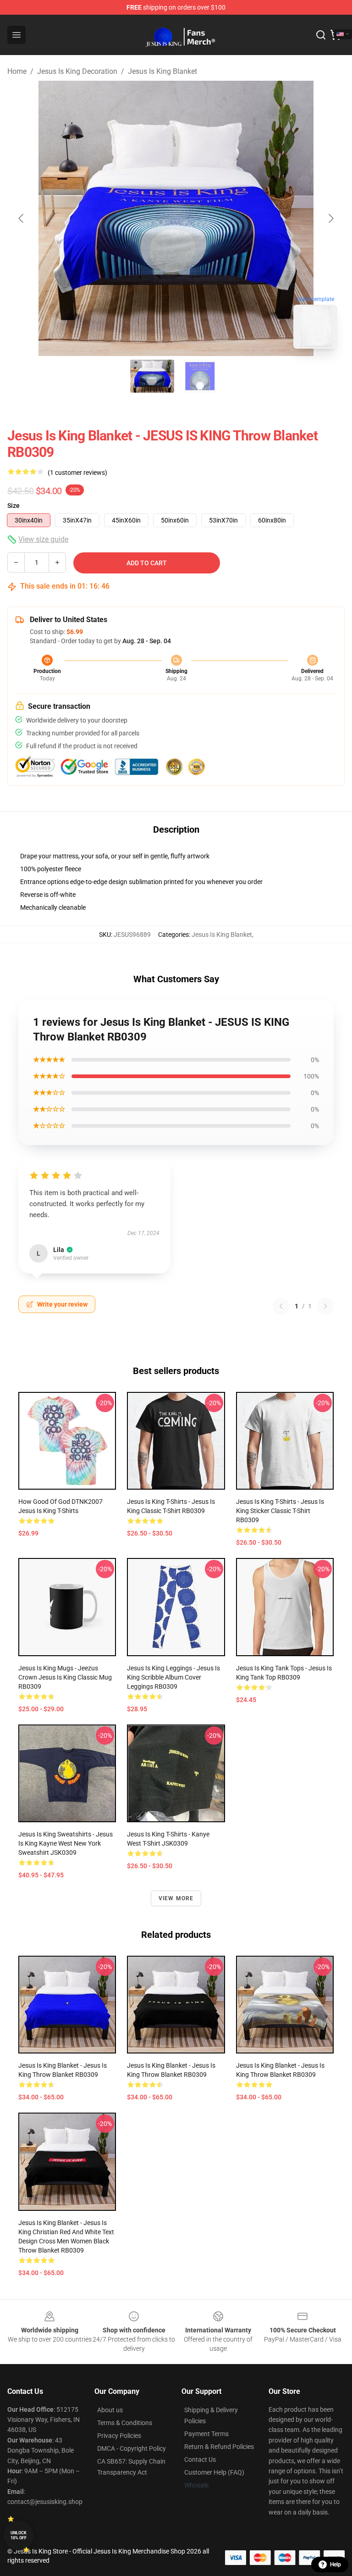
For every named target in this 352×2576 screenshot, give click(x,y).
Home (17, 71)
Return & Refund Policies (219, 2447)
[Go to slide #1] (152, 376)
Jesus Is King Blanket (162, 71)
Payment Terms (206, 2434)
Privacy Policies (119, 2436)
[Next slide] (330, 218)
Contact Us (200, 2459)
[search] (321, 35)
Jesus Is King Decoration (77, 71)
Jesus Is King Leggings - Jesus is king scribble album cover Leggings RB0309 (173, 1677)
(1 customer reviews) (77, 473)
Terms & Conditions (125, 2423)
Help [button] (335, 2565)
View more (176, 1898)
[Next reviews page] (325, 1306)
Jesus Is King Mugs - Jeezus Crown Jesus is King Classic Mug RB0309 (65, 1677)
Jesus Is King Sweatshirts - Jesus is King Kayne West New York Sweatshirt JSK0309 (66, 1843)
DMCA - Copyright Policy (132, 2448)
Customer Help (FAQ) (214, 2472)
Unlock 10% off (19, 2535)
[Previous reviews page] (281, 1306)
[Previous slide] (22, 218)
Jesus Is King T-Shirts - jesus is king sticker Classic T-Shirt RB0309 (280, 1511)
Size (14, 506)
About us (110, 2410)
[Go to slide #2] (200, 376)
